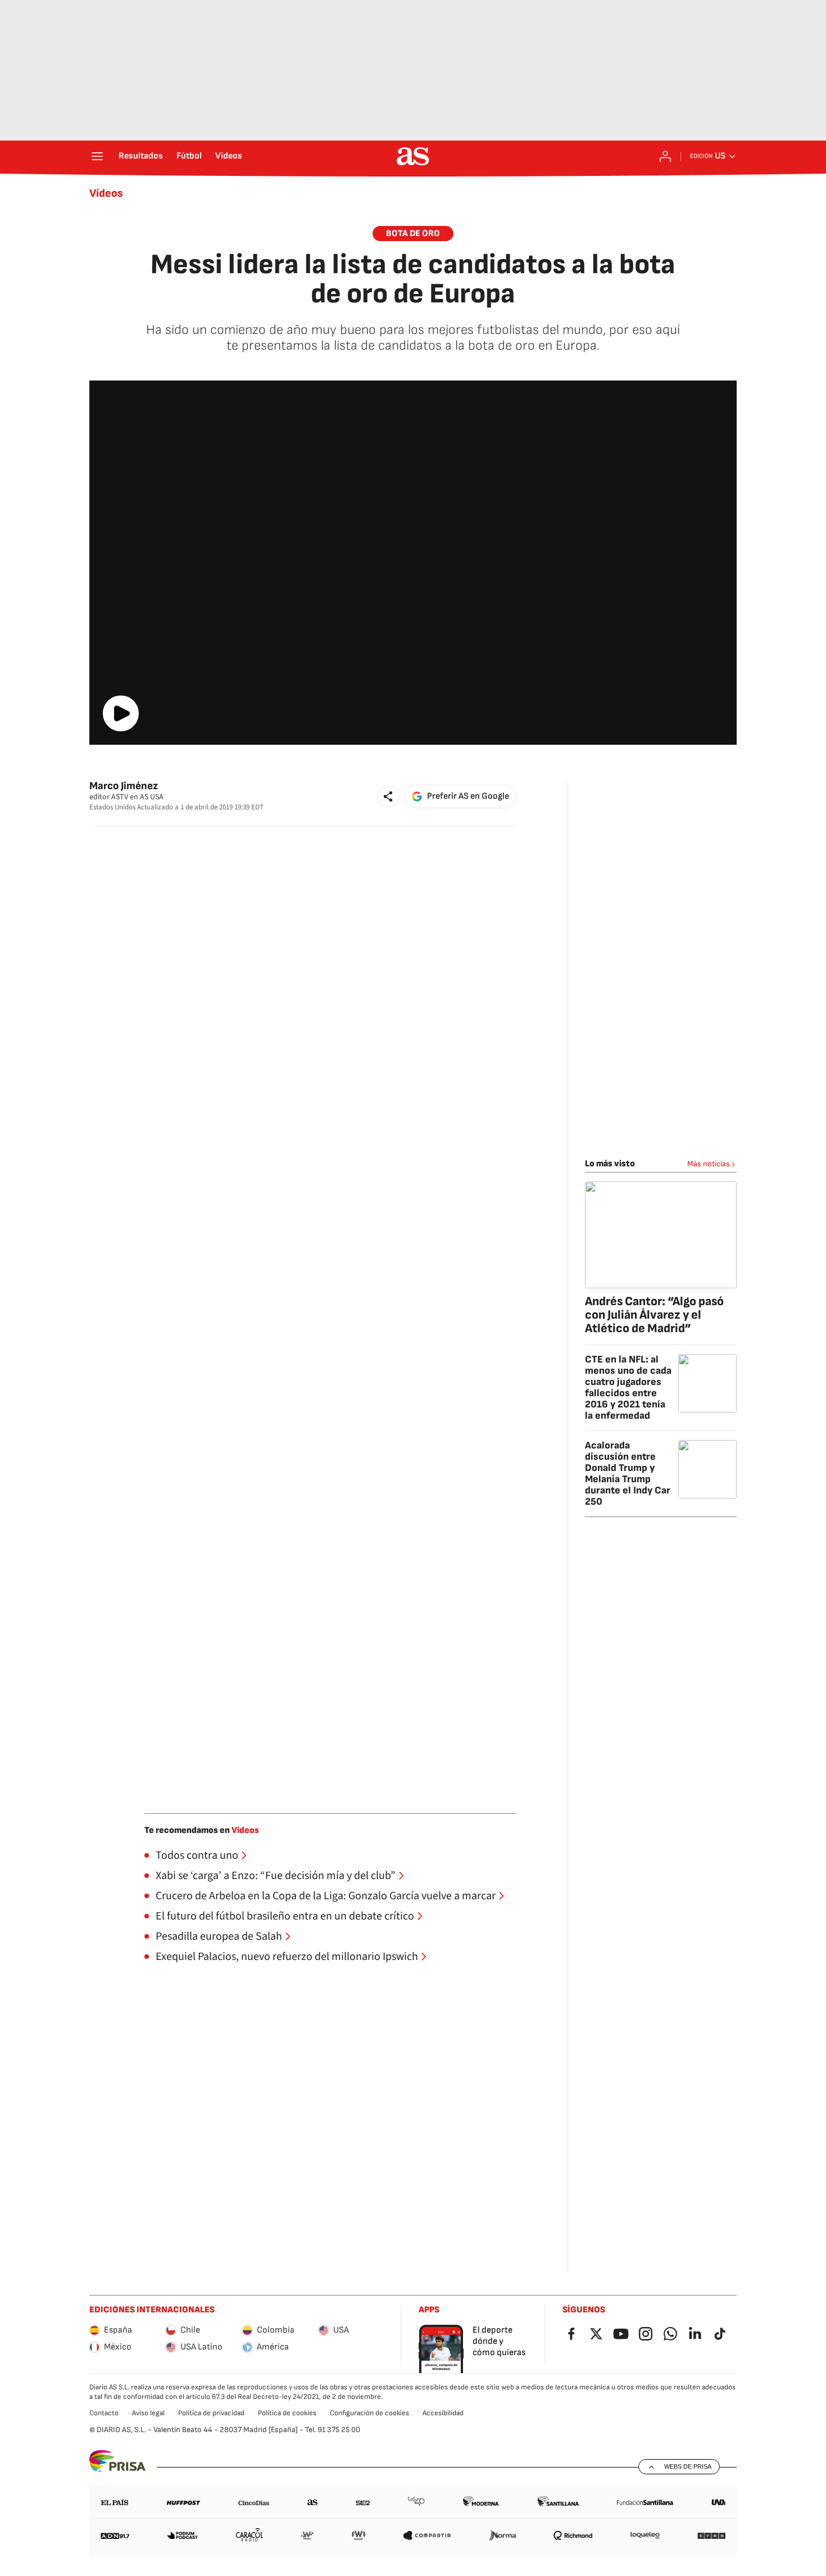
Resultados (141, 156)
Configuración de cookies (369, 2413)
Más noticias (709, 1164)
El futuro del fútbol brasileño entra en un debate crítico (285, 1916)
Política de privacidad (211, 2413)
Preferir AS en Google (468, 796)
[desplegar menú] (97, 156)
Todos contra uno (197, 1855)
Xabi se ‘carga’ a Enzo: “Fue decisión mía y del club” (276, 1876)
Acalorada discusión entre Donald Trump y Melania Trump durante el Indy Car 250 (628, 1473)
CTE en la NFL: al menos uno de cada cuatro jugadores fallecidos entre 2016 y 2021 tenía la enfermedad (628, 1387)
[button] (388, 796)
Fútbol (189, 156)
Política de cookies (287, 2413)
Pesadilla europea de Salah (219, 1936)
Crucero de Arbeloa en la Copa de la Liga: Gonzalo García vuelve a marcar (326, 1896)
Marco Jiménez (124, 786)
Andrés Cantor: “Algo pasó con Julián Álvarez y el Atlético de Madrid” (654, 1315)
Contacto (104, 2413)
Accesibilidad (443, 2413)
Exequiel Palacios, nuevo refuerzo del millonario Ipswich (287, 1957)
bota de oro (413, 234)
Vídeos (229, 156)
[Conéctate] (665, 156)
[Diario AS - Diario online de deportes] (413, 156)
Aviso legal (148, 2413)
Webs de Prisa (688, 2466)
